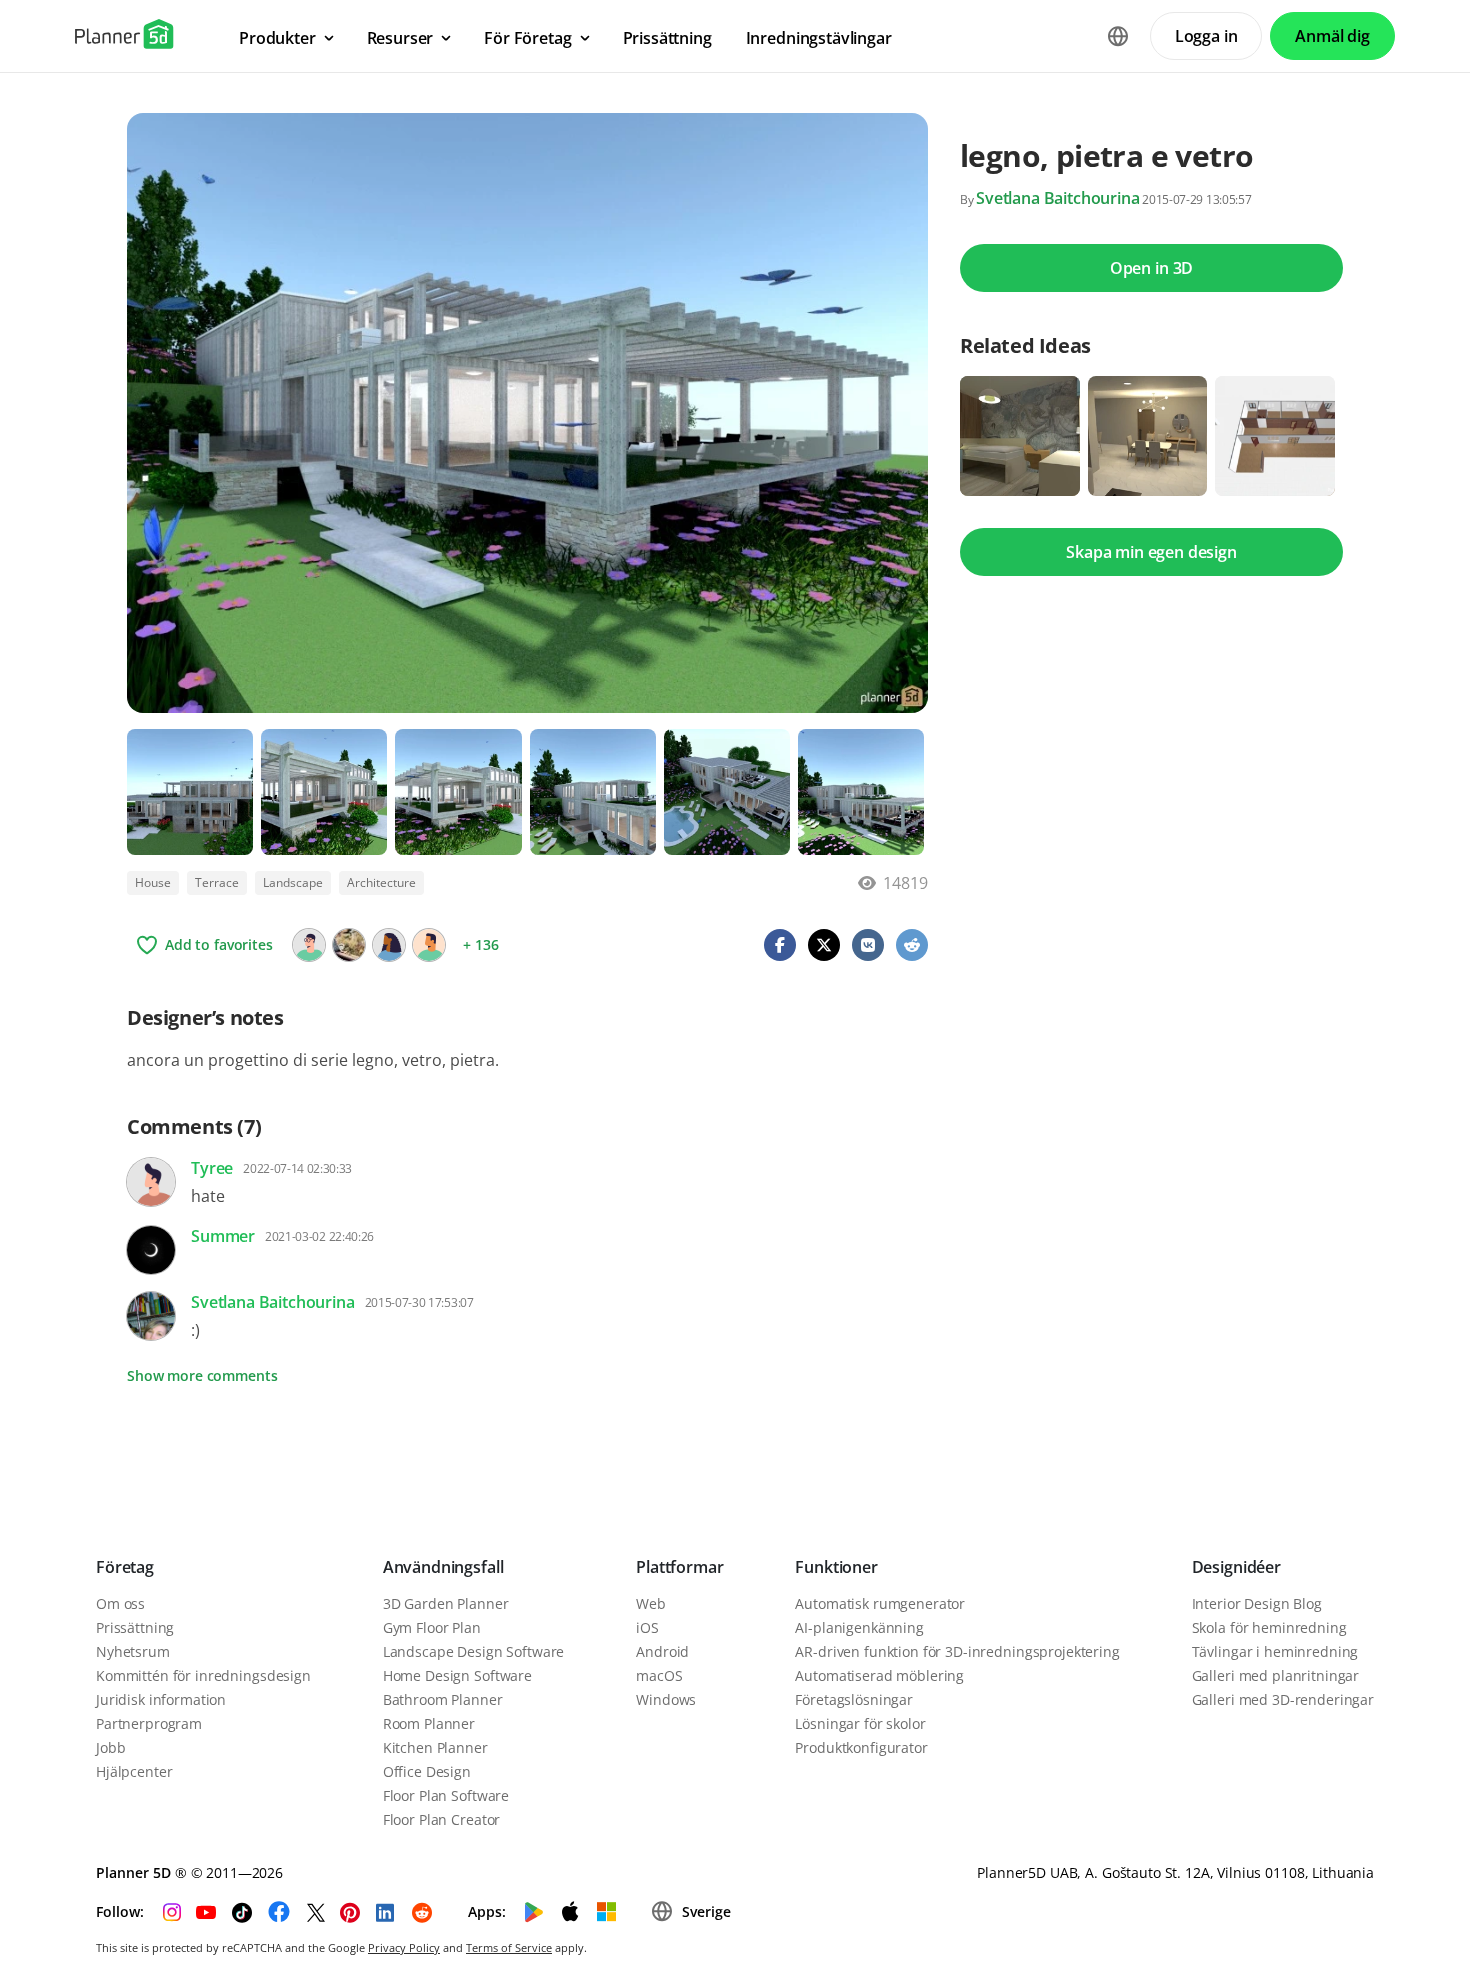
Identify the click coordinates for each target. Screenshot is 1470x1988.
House (153, 882)
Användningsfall (443, 1567)
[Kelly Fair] (429, 945)
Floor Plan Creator (441, 1819)
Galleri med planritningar (1276, 1675)
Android (662, 1651)
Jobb (110, 1747)
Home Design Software (457, 1675)
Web (651, 1603)
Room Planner (429, 1723)
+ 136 (480, 944)
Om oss (120, 1603)
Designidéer (1236, 1567)
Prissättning (135, 1627)
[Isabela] (349, 945)
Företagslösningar (854, 1699)
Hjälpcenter (134, 1771)
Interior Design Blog (1257, 1603)
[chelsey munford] (309, 945)
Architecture (381, 882)
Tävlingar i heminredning (1275, 1651)
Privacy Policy (404, 1947)
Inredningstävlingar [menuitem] (819, 38)
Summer (223, 1236)
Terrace (217, 882)
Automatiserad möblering (879, 1675)
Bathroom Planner (443, 1699)
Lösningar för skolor (860, 1723)
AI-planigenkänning (859, 1627)
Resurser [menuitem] (400, 38)
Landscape (293, 882)
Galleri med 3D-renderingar (1283, 1699)
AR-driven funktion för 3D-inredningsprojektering (957, 1651)
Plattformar (679, 1567)
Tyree (212, 1168)
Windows (666, 1699)
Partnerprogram (149, 1723)
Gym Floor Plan (432, 1627)
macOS (659, 1675)
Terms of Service (509, 1947)
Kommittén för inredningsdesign (203, 1675)
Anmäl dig (1332, 36)
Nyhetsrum (133, 1651)
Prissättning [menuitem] (667, 38)
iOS (647, 1627)
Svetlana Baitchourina (1058, 198)
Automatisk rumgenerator (880, 1603)
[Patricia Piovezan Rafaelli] (389, 945)
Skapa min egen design (1151, 552)
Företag (125, 1567)
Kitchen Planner (435, 1747)
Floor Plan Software (446, 1795)
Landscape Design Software (474, 1651)
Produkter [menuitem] (277, 38)
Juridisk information (161, 1699)
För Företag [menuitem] (527, 38)
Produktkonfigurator (861, 1747)
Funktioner (836, 1567)
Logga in (1206, 36)
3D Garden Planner (446, 1603)
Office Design (427, 1771)
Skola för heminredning (1269, 1627)
